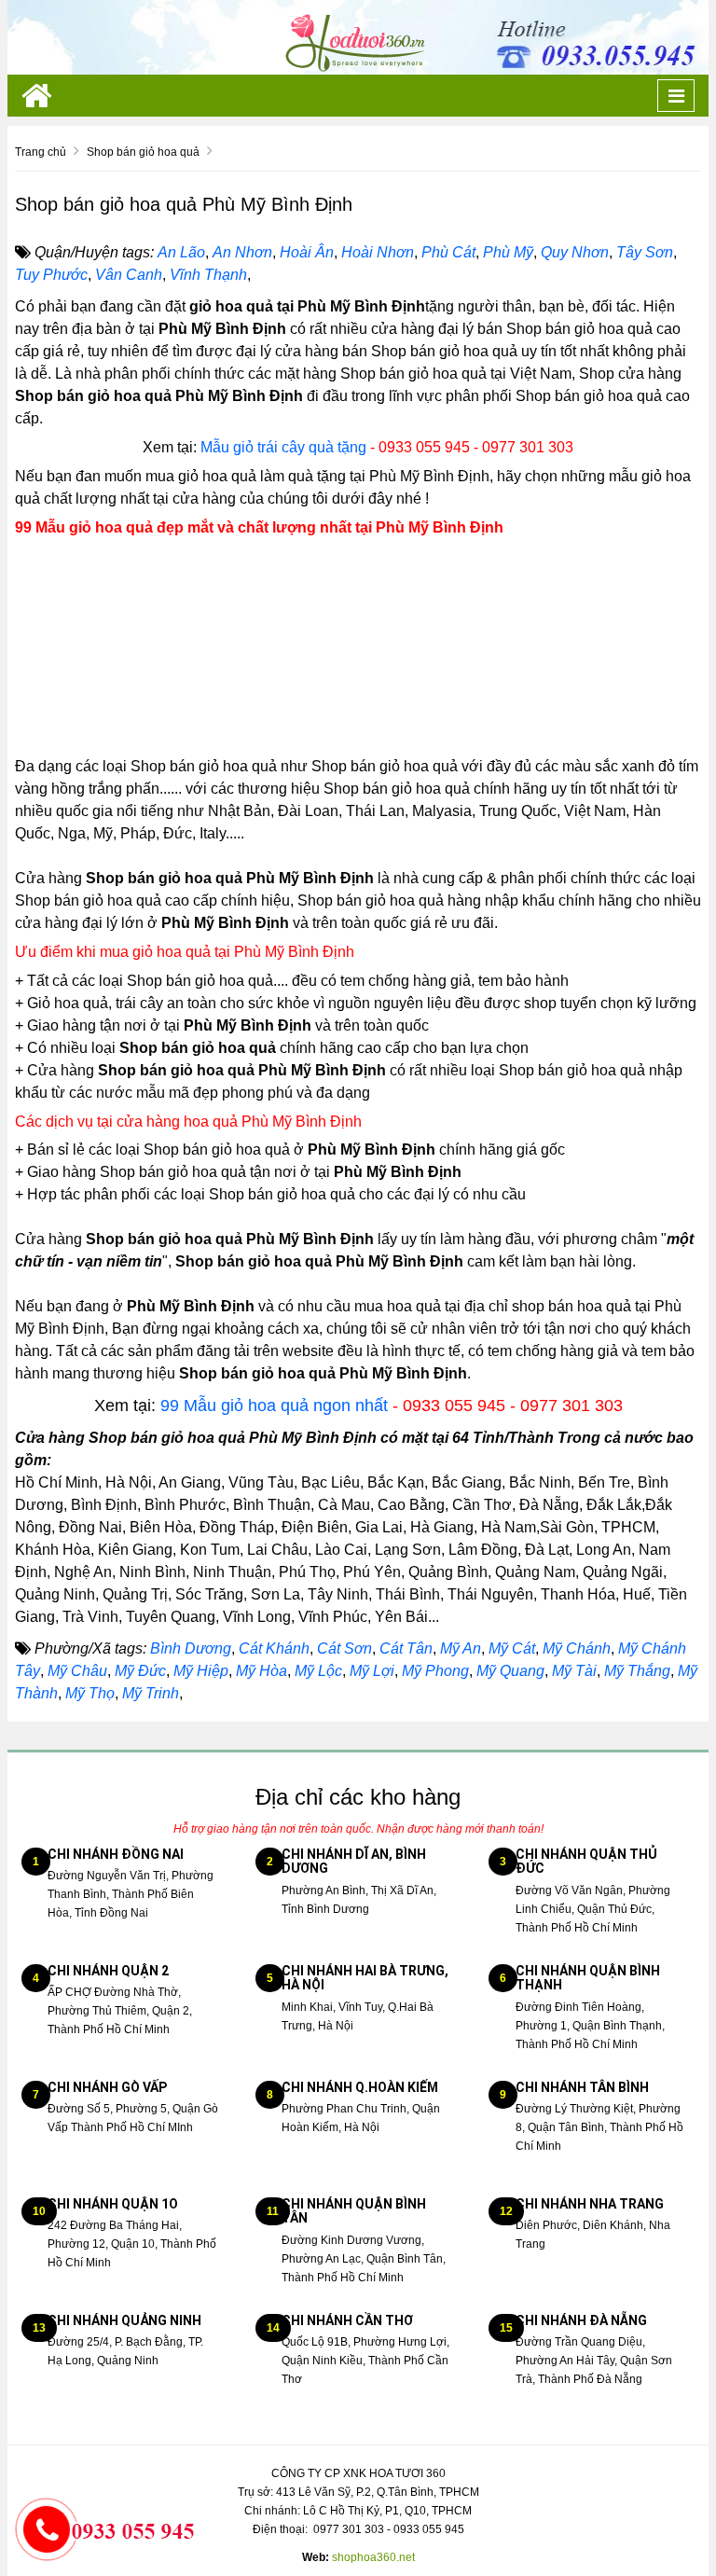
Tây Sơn (645, 252)
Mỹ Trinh (151, 1693)
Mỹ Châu (77, 1671)
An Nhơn (242, 252)
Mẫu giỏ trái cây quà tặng (283, 447)
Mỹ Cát (512, 1648)
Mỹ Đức (140, 1671)
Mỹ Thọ (90, 1693)
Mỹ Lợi (372, 1671)
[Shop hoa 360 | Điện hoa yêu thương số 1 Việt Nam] (358, 36)
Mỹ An (461, 1648)
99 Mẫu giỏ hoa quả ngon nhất (274, 1406)
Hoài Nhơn (378, 252)
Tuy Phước (51, 275)
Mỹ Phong (435, 1671)
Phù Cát (448, 252)
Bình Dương (191, 1648)
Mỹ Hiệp (201, 1671)
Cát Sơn (344, 1648)
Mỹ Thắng (637, 1671)
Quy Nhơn (575, 252)
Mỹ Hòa (262, 1671)
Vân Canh (129, 275)
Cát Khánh (274, 1648)
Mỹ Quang (510, 1671)
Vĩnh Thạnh (208, 275)
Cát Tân (406, 1648)
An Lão (181, 252)
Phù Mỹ (508, 252)
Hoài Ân (307, 252)
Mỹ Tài (574, 1671)
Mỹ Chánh (577, 1648)
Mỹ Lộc (318, 1671)
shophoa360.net (373, 2557)
